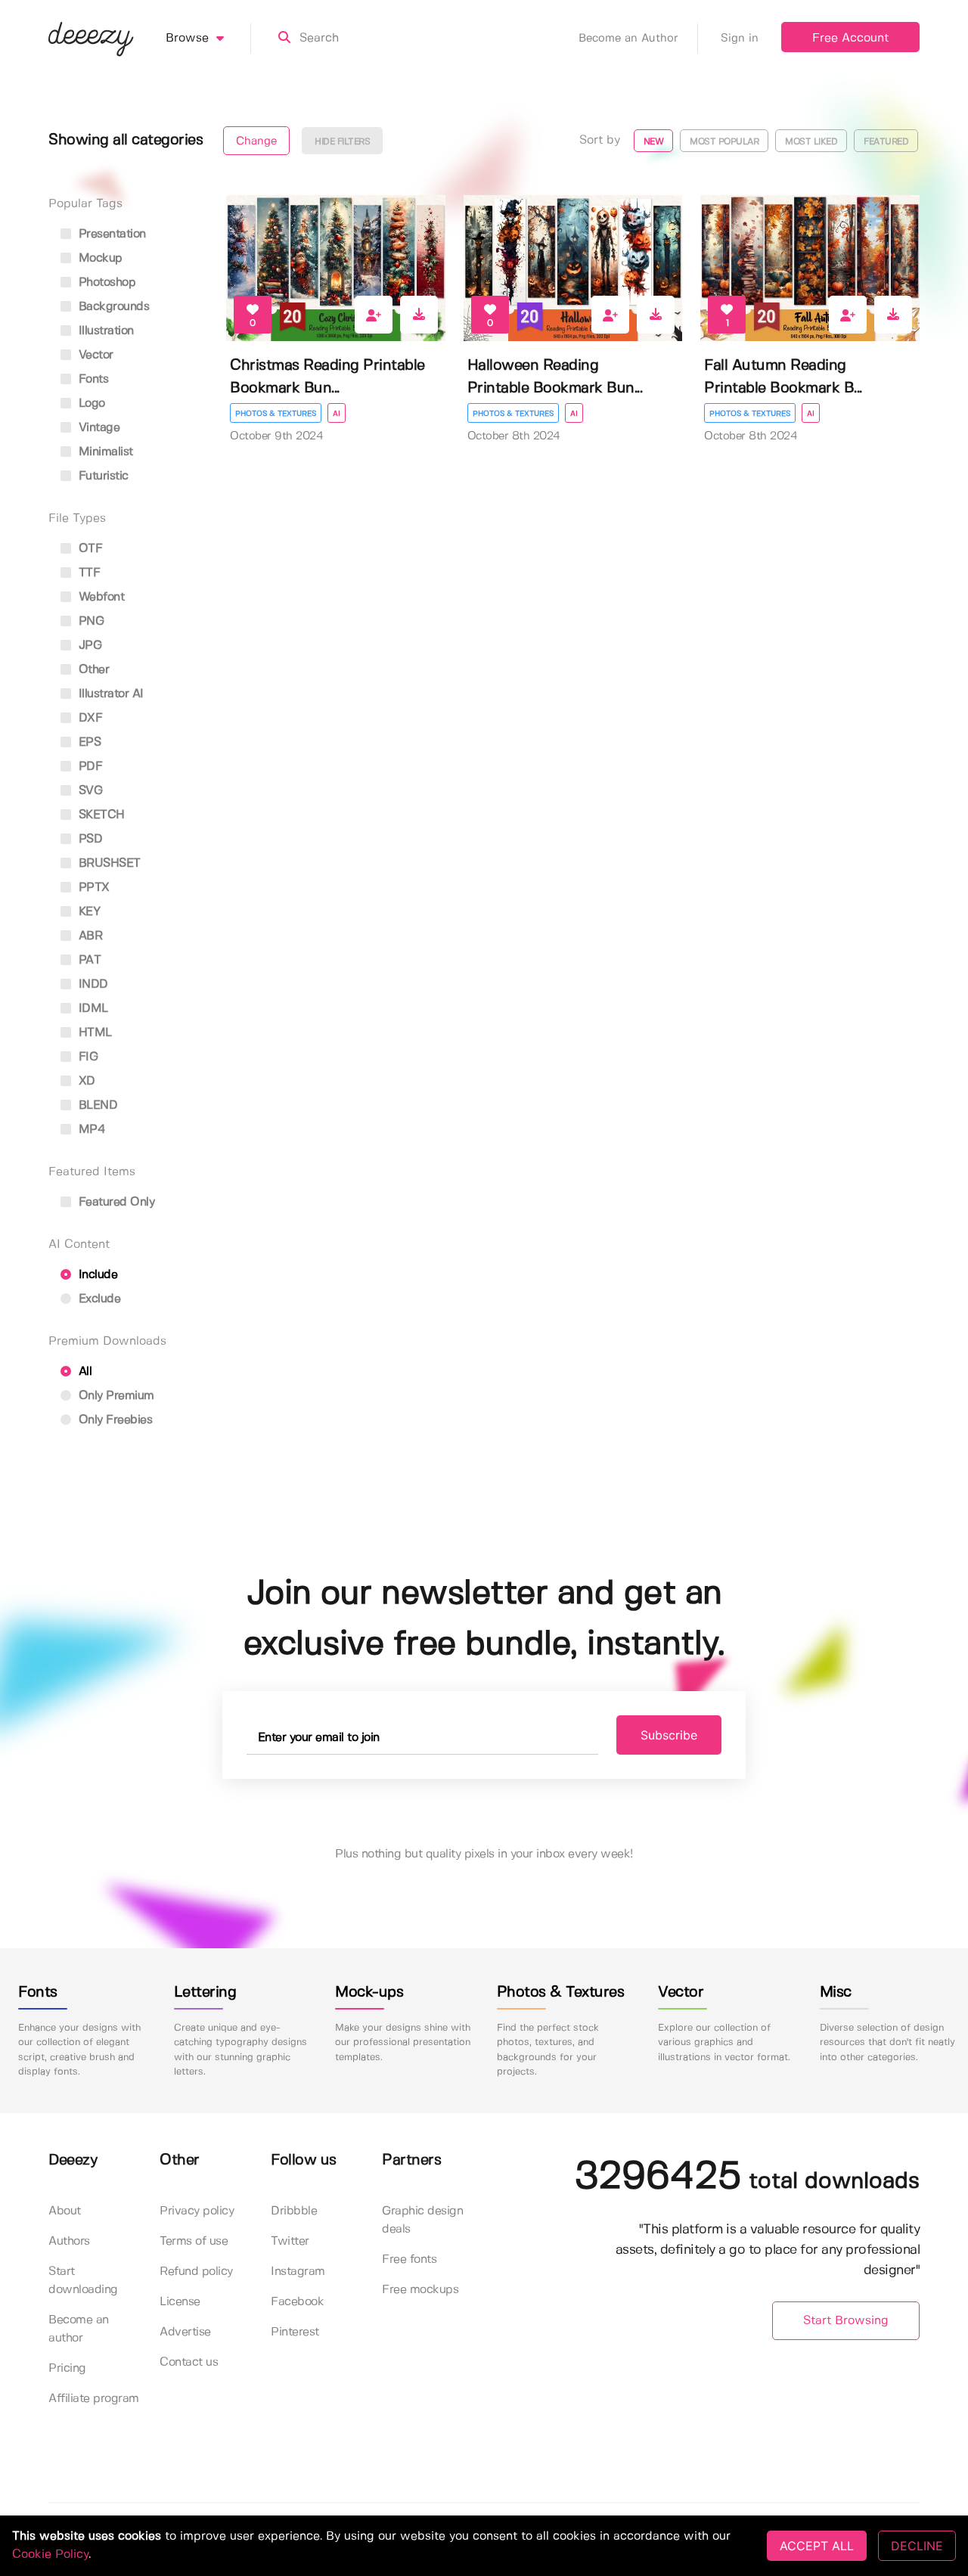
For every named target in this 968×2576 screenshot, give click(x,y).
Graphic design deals (422, 2220)
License (180, 2302)
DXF (88, 718)
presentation (110, 234)
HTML (93, 1033)
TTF (87, 573)
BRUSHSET (108, 863)
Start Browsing (846, 2321)
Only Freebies (113, 1420)
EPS (88, 742)
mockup (99, 258)
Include (96, 1275)
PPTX (92, 888)
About (65, 2211)
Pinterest (295, 2332)
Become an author (79, 2329)
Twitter (290, 2241)
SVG (88, 791)
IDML (92, 1009)
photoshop (105, 282)
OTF (88, 549)
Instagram (298, 2272)
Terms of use (194, 2241)
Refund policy (196, 2272)
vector (94, 355)
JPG (88, 646)
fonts (92, 379)
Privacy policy (197, 2211)
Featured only (115, 1202)
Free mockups (420, 2290)
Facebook (297, 2302)
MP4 (90, 1130)
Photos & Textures (276, 414)
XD (85, 1081)
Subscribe (669, 1735)
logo (90, 403)
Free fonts (409, 2259)
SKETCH (100, 815)
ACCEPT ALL (817, 2546)
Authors (69, 2241)
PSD (88, 839)
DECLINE (917, 2546)
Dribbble (294, 2211)
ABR (88, 936)
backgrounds (112, 307)
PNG (89, 621)
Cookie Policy (50, 2554)
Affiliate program (94, 2399)
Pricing (67, 2368)
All (83, 1372)
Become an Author (628, 39)
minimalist (104, 452)
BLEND (96, 1105)
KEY (87, 912)
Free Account (850, 38)
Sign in (740, 39)
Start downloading (83, 2281)
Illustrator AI (109, 694)
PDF (88, 767)
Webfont (99, 597)
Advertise (185, 2332)
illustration (104, 331)
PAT (88, 960)
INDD (92, 984)
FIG (86, 1057)
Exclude (98, 1299)
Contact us (189, 2362)
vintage (97, 428)
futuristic (102, 476)
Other (92, 670)
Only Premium (115, 1396)
